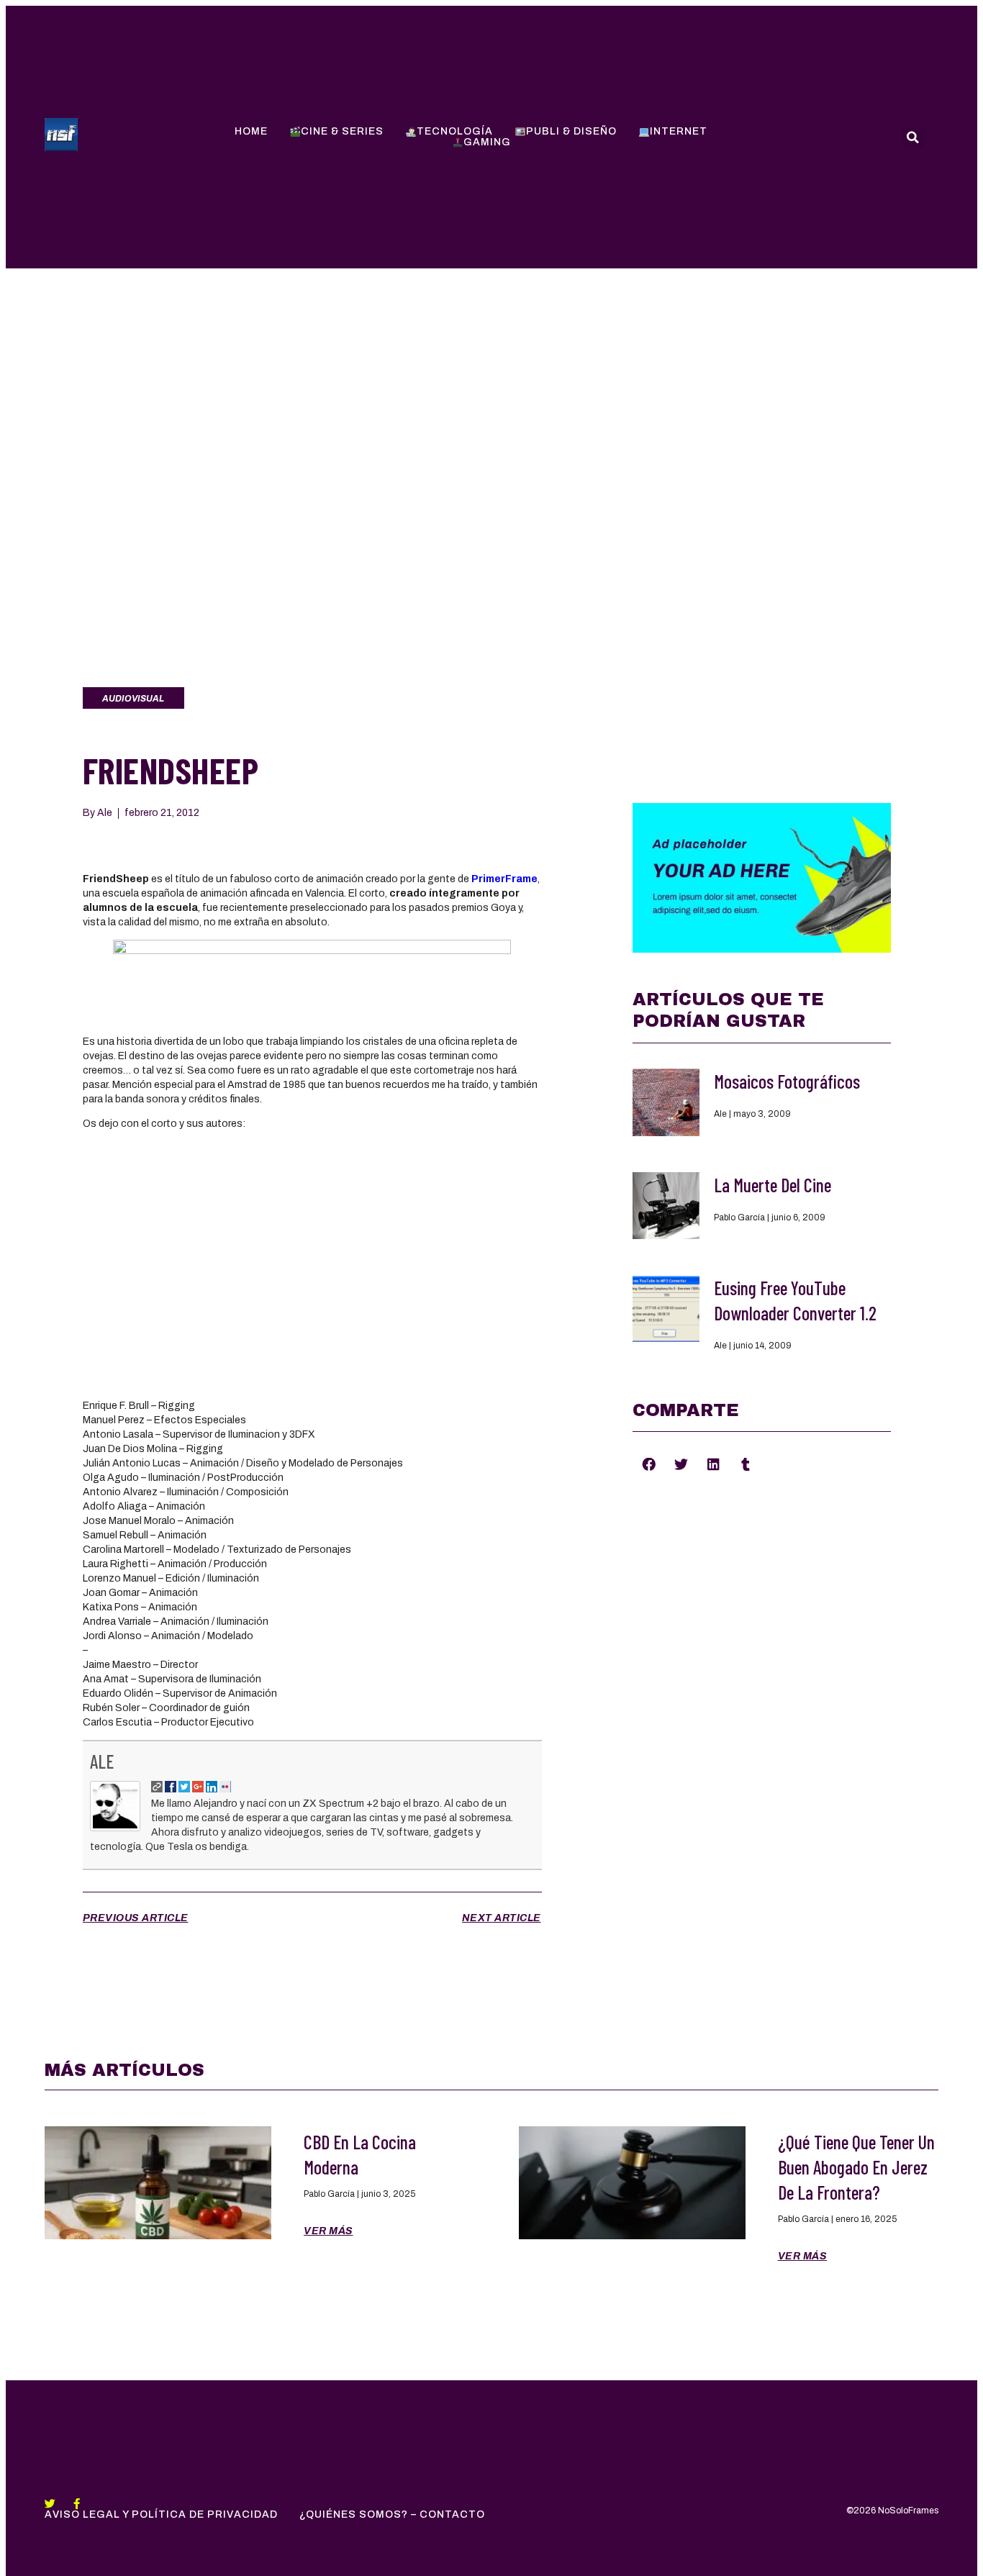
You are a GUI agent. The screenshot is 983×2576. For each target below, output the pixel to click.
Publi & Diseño (571, 131)
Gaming (487, 142)
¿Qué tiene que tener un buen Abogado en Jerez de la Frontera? (856, 2167)
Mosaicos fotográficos (787, 1081)
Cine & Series (342, 131)
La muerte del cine (773, 1185)
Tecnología (455, 131)
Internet (679, 131)
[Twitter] (50, 2504)
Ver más (329, 2231)
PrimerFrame (504, 879)
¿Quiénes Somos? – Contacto (392, 2514)
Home (251, 131)
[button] (649, 1464)
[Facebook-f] (77, 2504)
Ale (102, 1761)
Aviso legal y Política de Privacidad (161, 2514)
